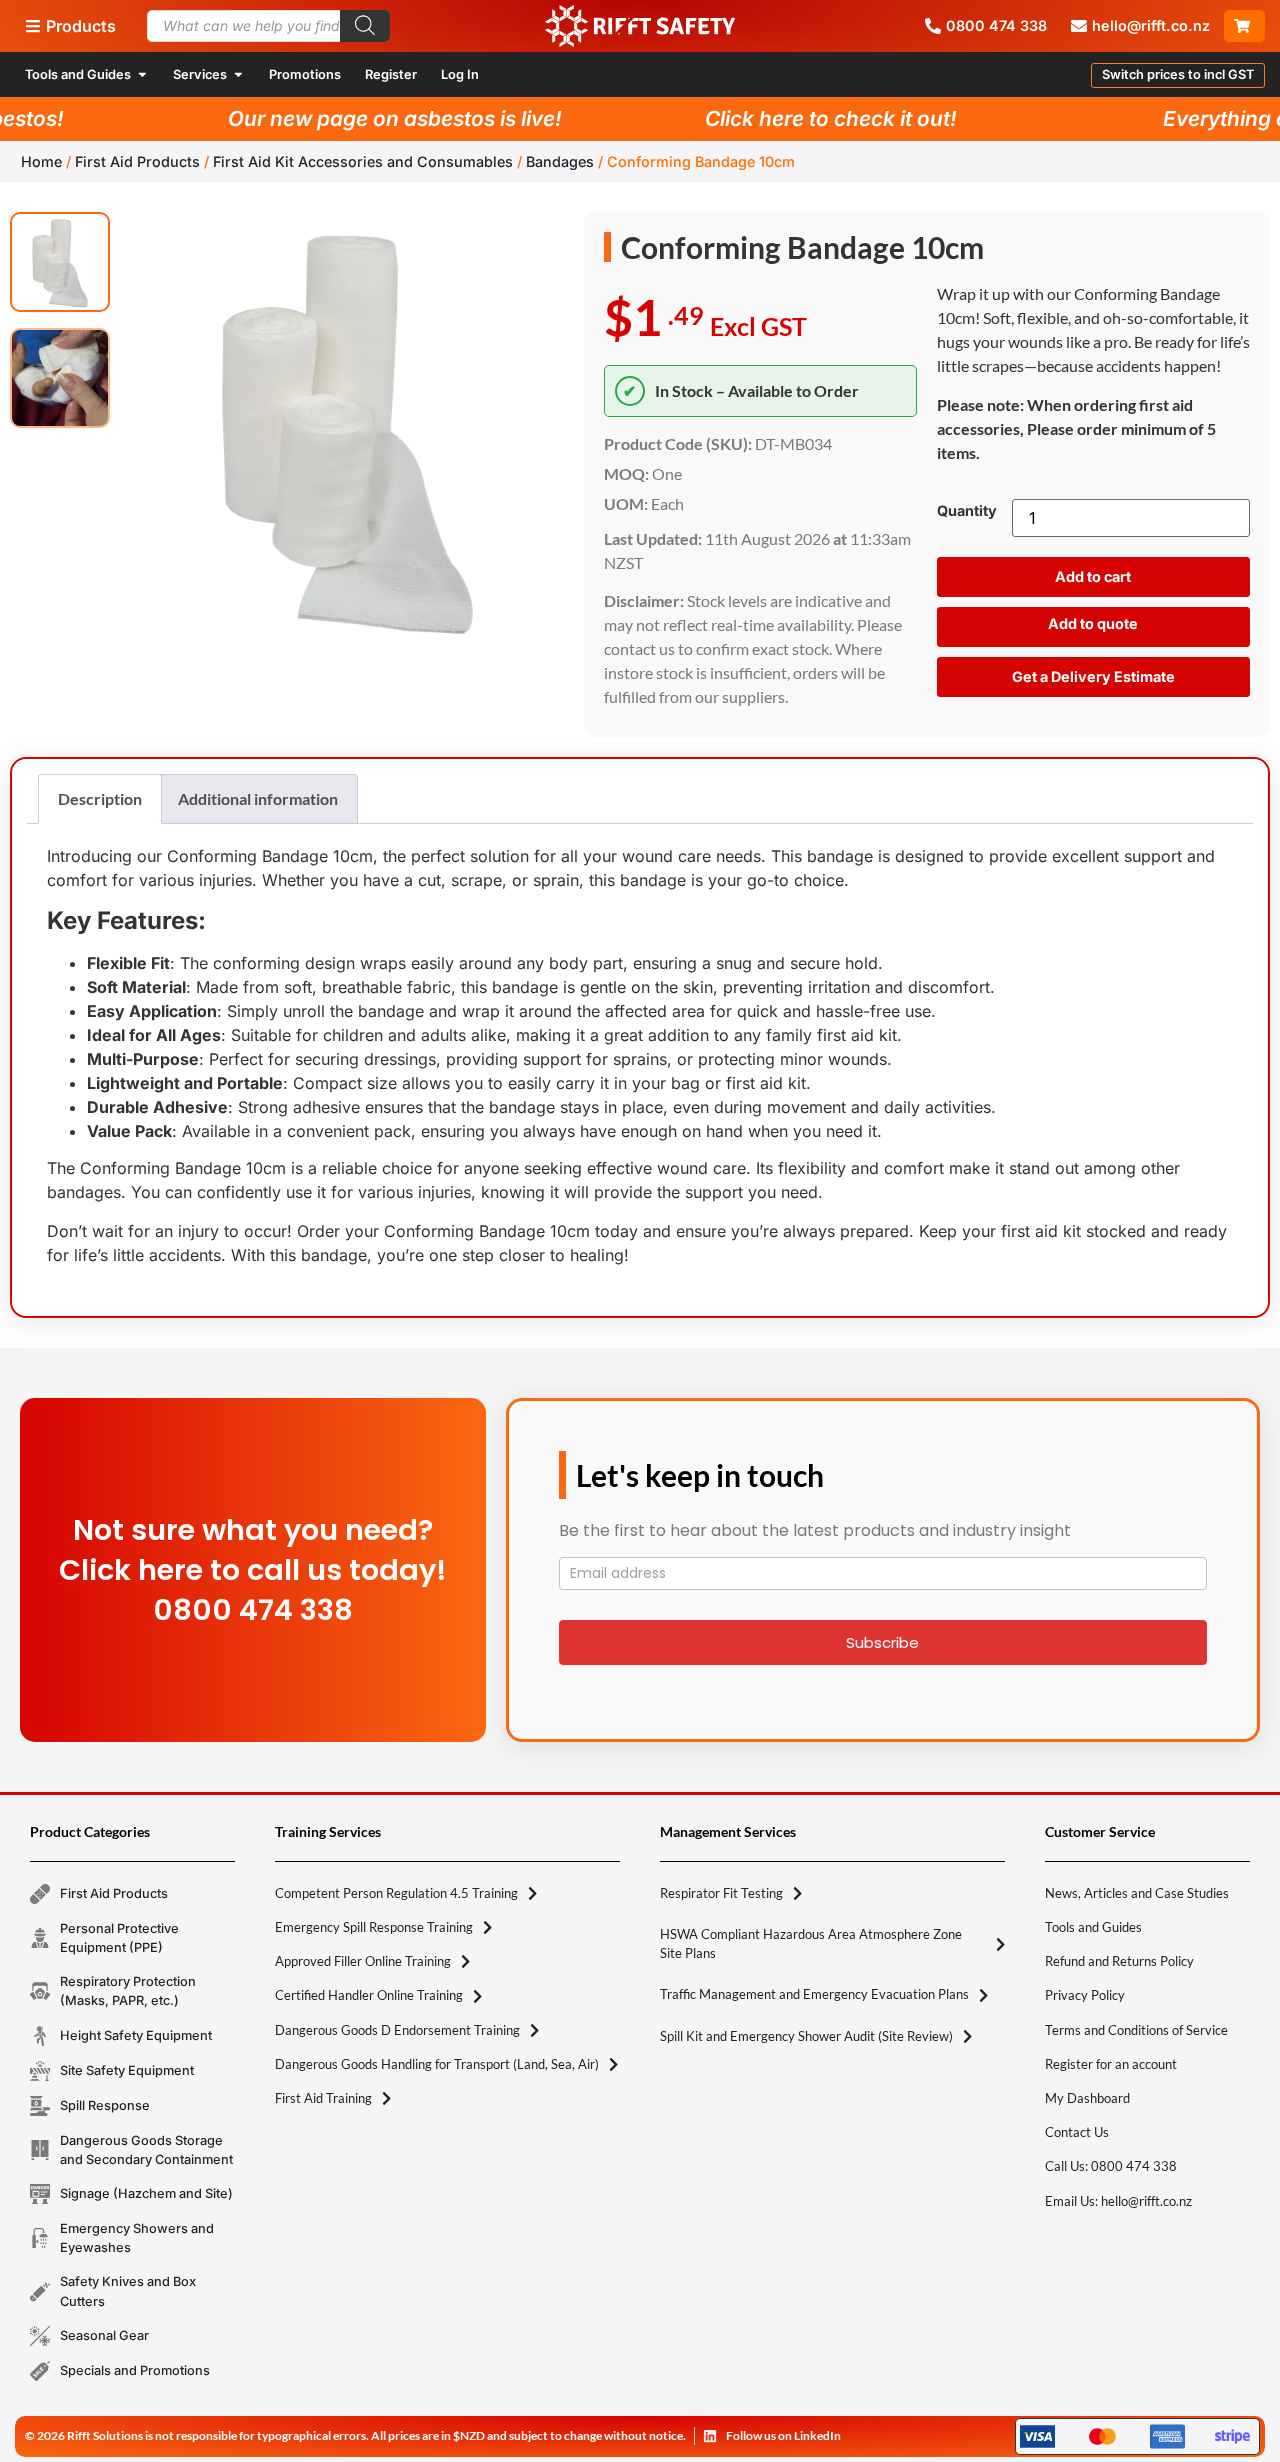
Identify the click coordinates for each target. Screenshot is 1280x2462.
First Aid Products (137, 161)
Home (41, 161)
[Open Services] (238, 74)
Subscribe (882, 1642)
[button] (1178, 75)
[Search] (365, 26)
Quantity (967, 511)
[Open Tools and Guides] (142, 74)
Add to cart (1093, 576)
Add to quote (1093, 623)
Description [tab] (100, 798)
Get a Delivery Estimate (1093, 676)
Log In (460, 74)
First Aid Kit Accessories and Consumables (363, 161)
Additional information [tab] (258, 798)
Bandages (560, 161)
